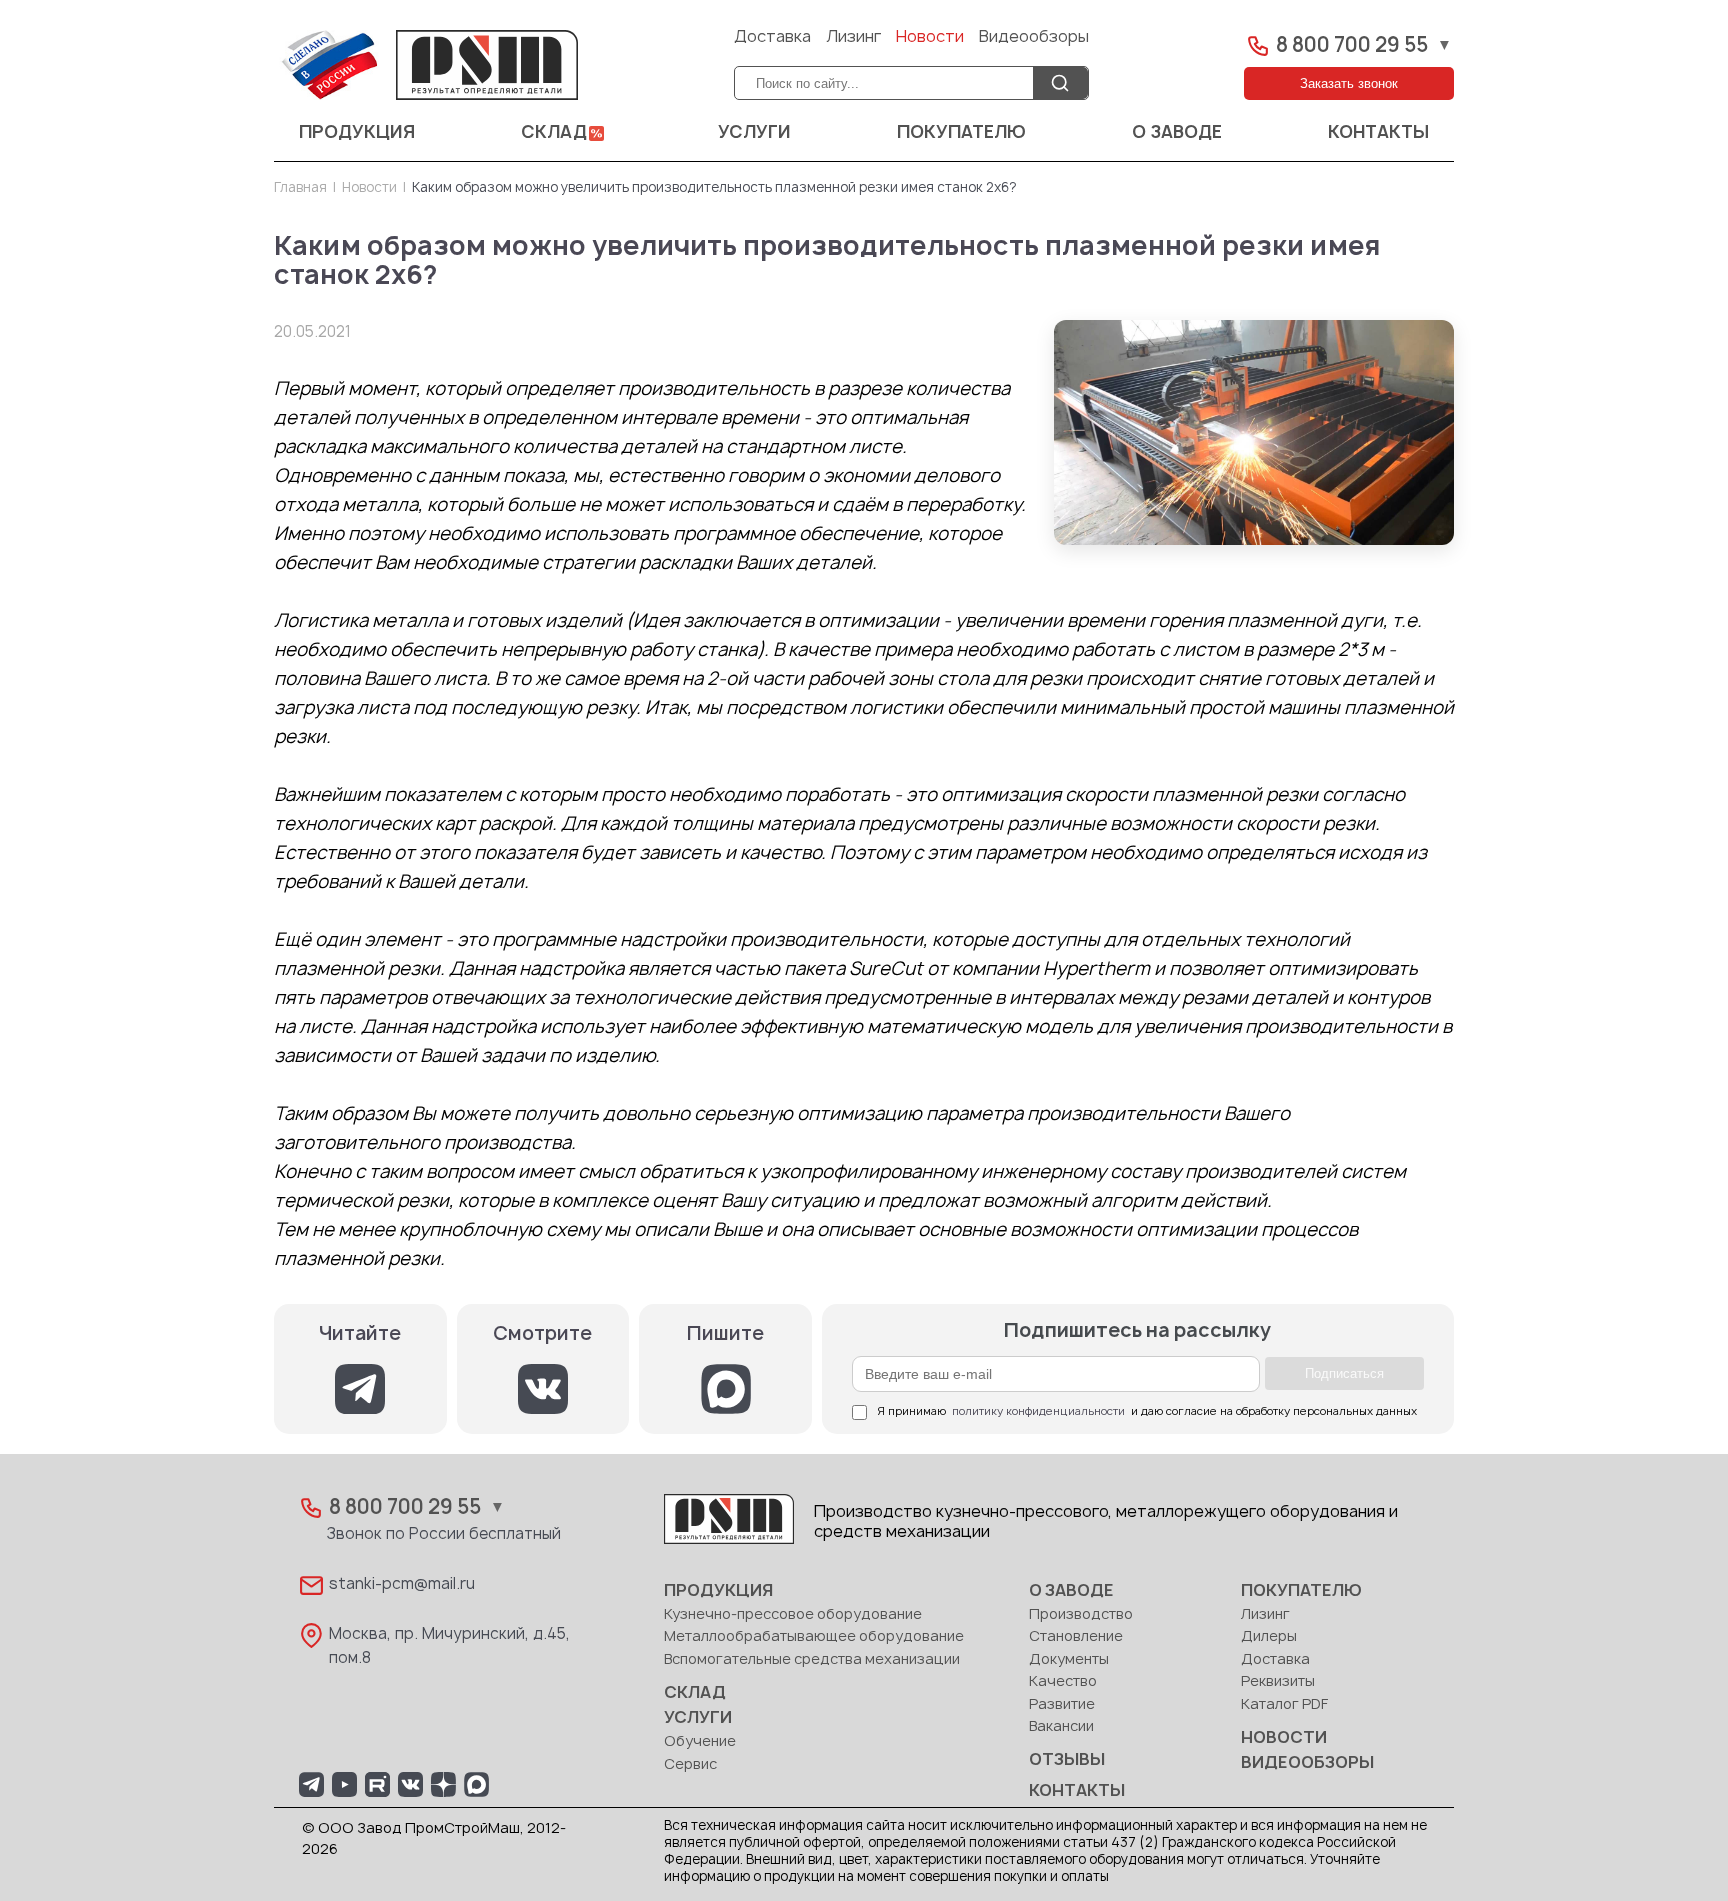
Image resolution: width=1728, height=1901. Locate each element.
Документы (1069, 1659)
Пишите (725, 1334)
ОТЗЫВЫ (1067, 1760)
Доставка (772, 37)
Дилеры (1269, 1636)
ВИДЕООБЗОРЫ (1307, 1763)
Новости (930, 37)
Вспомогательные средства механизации (812, 1659)
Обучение (700, 1741)
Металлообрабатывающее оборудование (814, 1636)
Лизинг (853, 37)
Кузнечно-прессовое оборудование (793, 1614)
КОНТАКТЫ (1378, 132)
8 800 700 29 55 (1352, 45)
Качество (1063, 1681)
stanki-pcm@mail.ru (402, 1584)
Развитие (1062, 1704)
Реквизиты (1278, 1681)
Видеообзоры (1034, 37)
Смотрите (542, 1334)
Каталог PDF (1284, 1704)
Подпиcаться (1344, 1373)
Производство (1081, 1614)
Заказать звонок (1349, 83)
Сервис (690, 1764)
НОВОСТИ (1284, 1738)
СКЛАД (554, 132)
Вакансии (1061, 1726)
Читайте (360, 1334)
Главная (300, 188)
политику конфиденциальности (1038, 1411)
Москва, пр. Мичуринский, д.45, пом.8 (449, 1646)
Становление (1076, 1636)
